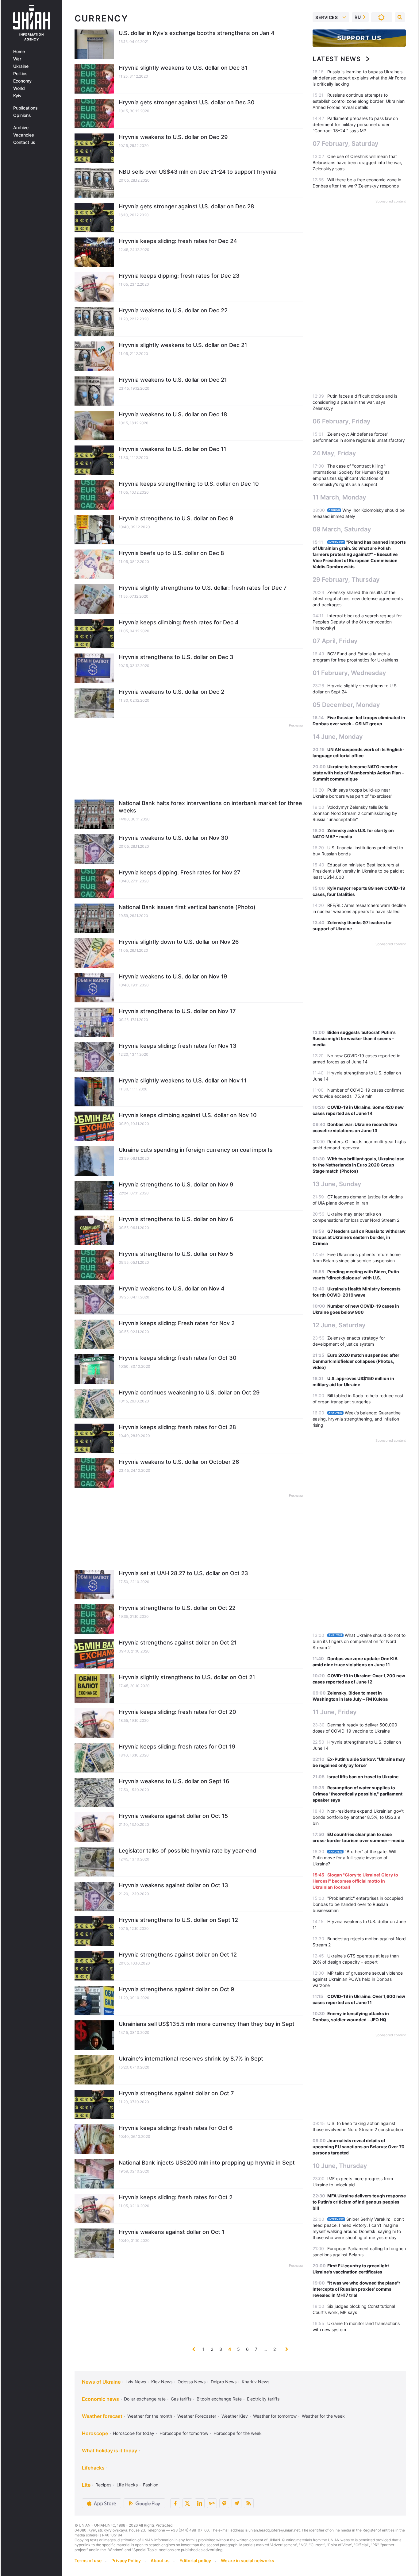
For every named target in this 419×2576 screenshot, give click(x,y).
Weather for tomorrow (275, 2416)
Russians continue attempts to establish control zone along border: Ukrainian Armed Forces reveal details (359, 101)
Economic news (100, 2399)
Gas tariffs (181, 2399)
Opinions (22, 115)
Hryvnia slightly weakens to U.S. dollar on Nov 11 (183, 1080)
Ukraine (21, 66)
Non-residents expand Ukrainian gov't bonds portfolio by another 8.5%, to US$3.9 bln (358, 1817)
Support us (359, 38)
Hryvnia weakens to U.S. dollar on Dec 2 (171, 692)
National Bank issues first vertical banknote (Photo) (187, 907)
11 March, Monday (339, 497)
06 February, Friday (342, 421)
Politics (20, 74)
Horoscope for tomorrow (184, 2433)
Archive (21, 128)
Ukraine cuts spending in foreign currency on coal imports (196, 1150)
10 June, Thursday (340, 2166)
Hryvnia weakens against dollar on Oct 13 (173, 1885)
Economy (22, 81)
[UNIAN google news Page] (212, 2503)
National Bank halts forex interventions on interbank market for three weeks (210, 807)
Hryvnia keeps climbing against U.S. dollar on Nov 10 (188, 1115)
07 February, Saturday (346, 144)
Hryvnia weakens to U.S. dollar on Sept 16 (174, 1781)
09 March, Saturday (342, 529)
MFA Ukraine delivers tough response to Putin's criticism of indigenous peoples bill (359, 2202)
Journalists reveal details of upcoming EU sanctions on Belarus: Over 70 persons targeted (359, 2147)
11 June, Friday (335, 1712)
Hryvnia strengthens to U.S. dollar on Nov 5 (176, 1254)
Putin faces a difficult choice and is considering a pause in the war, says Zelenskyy (355, 402)
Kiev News (162, 2382)
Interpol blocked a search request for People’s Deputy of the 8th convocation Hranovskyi (357, 622)
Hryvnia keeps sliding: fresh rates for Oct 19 (177, 1747)
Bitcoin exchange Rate (219, 2399)
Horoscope (95, 2433)
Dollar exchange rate (145, 2399)
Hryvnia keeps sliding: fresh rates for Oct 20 (177, 1712)
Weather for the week (323, 2416)
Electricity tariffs (263, 2399)
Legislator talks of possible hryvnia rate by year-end (187, 1851)
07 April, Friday (335, 641)
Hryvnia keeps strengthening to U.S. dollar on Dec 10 (189, 484)
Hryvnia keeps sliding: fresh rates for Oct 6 (176, 2128)
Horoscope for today (134, 2433)
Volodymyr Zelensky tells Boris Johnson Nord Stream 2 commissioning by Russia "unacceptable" (355, 813)
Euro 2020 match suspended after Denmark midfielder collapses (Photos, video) (356, 1361)
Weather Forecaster (197, 2416)
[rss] (249, 2503)
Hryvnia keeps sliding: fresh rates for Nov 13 (178, 1046)
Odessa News (192, 2382)
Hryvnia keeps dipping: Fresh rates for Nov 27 (179, 872)
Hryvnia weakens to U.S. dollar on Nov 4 (172, 1288)
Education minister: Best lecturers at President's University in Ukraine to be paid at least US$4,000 (358, 871)
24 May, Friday (334, 453)
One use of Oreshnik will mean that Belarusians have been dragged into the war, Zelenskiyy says (357, 162)
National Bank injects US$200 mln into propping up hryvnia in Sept (207, 2163)
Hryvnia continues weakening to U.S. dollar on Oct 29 (189, 1392)
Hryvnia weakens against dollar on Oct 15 (173, 1816)
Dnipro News (224, 2382)
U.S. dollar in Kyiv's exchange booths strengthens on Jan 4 (197, 33)
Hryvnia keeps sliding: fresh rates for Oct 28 (177, 1427)
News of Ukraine (101, 2382)
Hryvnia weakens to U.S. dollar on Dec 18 (173, 414)
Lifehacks (93, 2468)
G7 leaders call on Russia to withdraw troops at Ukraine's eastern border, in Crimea (359, 1237)
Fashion (151, 2485)
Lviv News (136, 2382)
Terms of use (88, 2561)
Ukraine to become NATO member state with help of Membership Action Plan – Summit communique (358, 773)
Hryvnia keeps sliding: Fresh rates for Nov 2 (177, 1323)
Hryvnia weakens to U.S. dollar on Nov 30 (173, 838)
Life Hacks (127, 2485)
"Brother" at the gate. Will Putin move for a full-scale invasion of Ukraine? (354, 1858)
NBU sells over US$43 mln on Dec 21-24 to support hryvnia (198, 172)
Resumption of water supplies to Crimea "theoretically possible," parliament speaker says (357, 1794)
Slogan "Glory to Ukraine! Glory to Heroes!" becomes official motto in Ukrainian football (355, 1881)
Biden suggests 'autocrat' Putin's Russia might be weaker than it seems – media (354, 1038)
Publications (25, 108)
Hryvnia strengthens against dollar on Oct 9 (176, 1989)
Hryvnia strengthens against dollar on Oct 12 (178, 1955)
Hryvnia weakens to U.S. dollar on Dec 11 (173, 449)
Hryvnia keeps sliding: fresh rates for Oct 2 (176, 2197)
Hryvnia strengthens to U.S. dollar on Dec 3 (176, 657)
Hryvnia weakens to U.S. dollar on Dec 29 (173, 137)
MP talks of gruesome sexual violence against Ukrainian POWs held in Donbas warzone (358, 1979)
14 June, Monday (338, 737)
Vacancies (24, 135)
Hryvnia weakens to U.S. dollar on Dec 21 (173, 380)
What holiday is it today (110, 2451)
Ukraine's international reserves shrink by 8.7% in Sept (191, 2059)
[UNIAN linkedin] (200, 2503)
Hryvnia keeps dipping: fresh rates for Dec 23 (179, 276)
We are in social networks (248, 2561)
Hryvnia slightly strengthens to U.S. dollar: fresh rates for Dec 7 (203, 588)
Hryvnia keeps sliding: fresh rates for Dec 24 (178, 241)
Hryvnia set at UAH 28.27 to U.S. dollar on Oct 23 (183, 1573)
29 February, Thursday (346, 580)
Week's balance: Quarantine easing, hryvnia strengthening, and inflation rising (357, 1419)
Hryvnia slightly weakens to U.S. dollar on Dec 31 (183, 68)
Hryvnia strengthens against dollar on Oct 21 (178, 1643)
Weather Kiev (235, 2416)
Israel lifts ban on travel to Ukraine (363, 1777)
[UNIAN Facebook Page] (175, 2503)
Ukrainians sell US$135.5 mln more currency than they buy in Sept (207, 2024)
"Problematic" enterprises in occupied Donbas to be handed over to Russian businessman (358, 1904)
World (19, 88)
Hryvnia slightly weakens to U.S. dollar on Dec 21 (183, 345)
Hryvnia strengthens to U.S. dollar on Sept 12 (178, 1920)
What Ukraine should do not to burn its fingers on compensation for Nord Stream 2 (359, 1641)
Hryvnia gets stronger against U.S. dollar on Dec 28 (186, 206)
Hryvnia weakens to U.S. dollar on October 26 (179, 1462)
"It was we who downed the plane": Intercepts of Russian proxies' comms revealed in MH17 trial (356, 2289)
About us (160, 2561)
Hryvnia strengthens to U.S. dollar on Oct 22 (177, 1608)
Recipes (103, 2485)
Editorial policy (195, 2561)
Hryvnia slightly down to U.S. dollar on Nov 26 (179, 942)
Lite (86, 2485)
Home (19, 52)
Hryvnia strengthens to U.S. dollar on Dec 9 (176, 518)
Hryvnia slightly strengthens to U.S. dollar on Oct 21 (187, 1677)
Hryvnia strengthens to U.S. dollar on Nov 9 (176, 1184)
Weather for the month (150, 2416)
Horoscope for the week (238, 2433)
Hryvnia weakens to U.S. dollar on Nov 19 (173, 976)
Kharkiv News (256, 2382)
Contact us (24, 142)
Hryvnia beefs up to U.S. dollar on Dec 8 (171, 553)
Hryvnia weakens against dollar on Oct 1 (172, 2232)
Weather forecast (102, 2416)
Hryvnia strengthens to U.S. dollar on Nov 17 (177, 1011)
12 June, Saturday (339, 1325)
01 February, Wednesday (349, 673)
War (17, 59)
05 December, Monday (346, 705)
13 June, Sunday (337, 1184)
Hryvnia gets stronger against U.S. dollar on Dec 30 (187, 102)
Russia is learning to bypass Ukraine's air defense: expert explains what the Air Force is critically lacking (359, 78)
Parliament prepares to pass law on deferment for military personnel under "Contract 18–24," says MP (355, 124)
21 (276, 2349)
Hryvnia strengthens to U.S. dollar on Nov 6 (176, 1219)
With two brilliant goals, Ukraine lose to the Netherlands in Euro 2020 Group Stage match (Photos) (358, 1165)
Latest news (337, 59)
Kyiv (17, 96)
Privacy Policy (126, 2561)
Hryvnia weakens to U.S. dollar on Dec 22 (173, 310)
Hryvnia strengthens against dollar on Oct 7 (176, 2093)
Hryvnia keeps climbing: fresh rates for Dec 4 (179, 622)
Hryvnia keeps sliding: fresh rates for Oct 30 (178, 1358)
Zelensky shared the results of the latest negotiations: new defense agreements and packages (358, 598)
